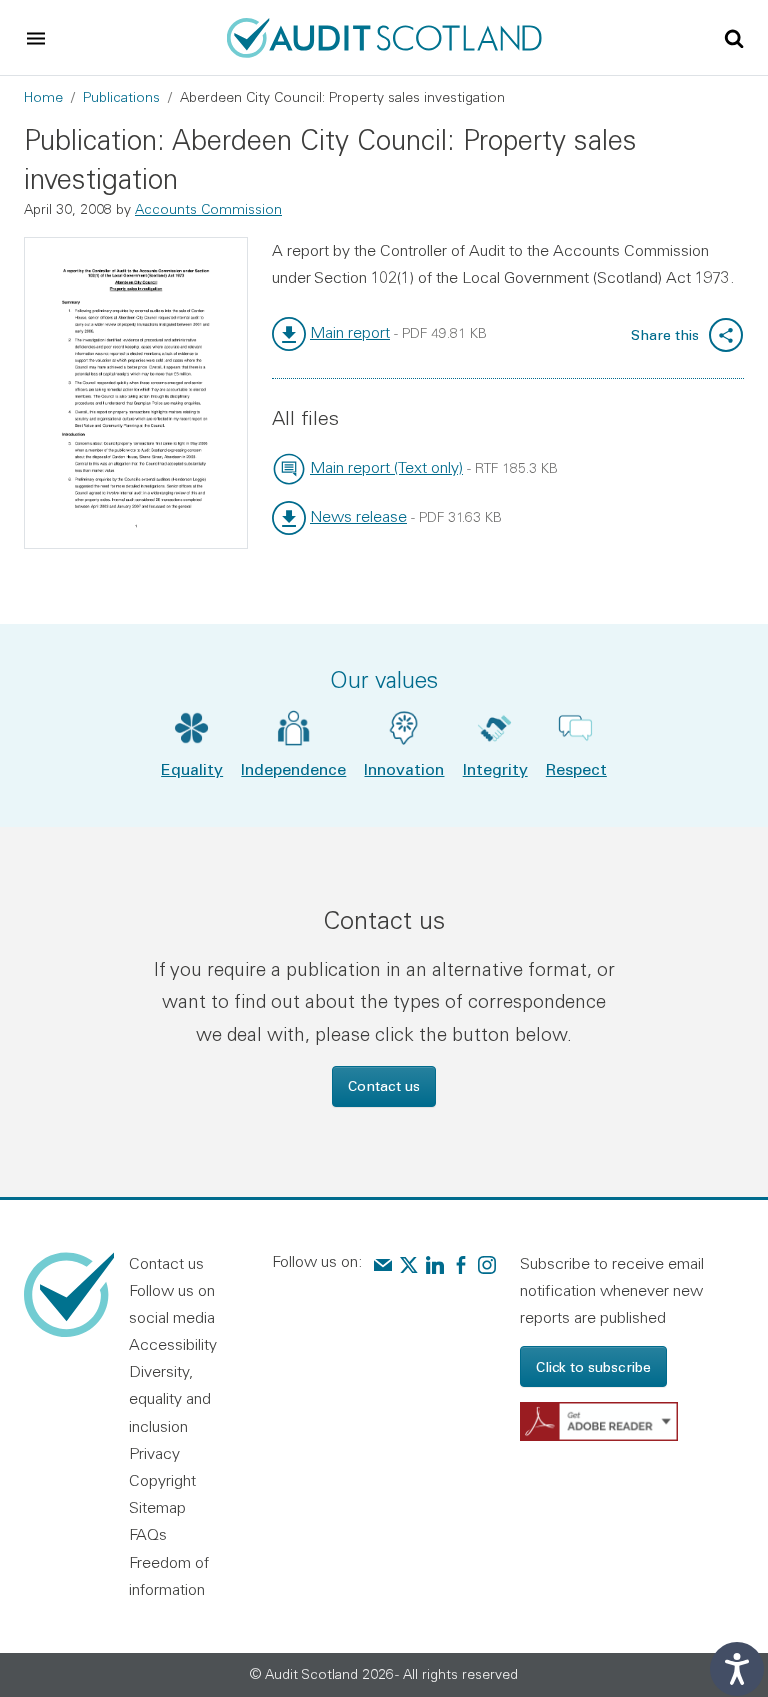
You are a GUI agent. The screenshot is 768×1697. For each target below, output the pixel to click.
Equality (192, 768)
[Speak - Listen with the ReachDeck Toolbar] (737, 1669)
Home (43, 97)
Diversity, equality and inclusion (170, 1398)
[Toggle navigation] (36, 38)
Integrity (495, 768)
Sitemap (157, 1507)
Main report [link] (350, 332)
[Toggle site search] (734, 37)
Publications (121, 97)
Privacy (154, 1453)
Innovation (404, 768)
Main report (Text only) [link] (386, 467)
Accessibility (173, 1344)
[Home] (384, 35)
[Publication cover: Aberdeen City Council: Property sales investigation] (136, 393)
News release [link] (358, 516)
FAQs (148, 1534)
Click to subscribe (593, 1366)
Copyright (162, 1480)
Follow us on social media (172, 1303)
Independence (293, 768)
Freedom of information (169, 1575)
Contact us (384, 1085)
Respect (576, 768)
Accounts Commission (208, 209)
